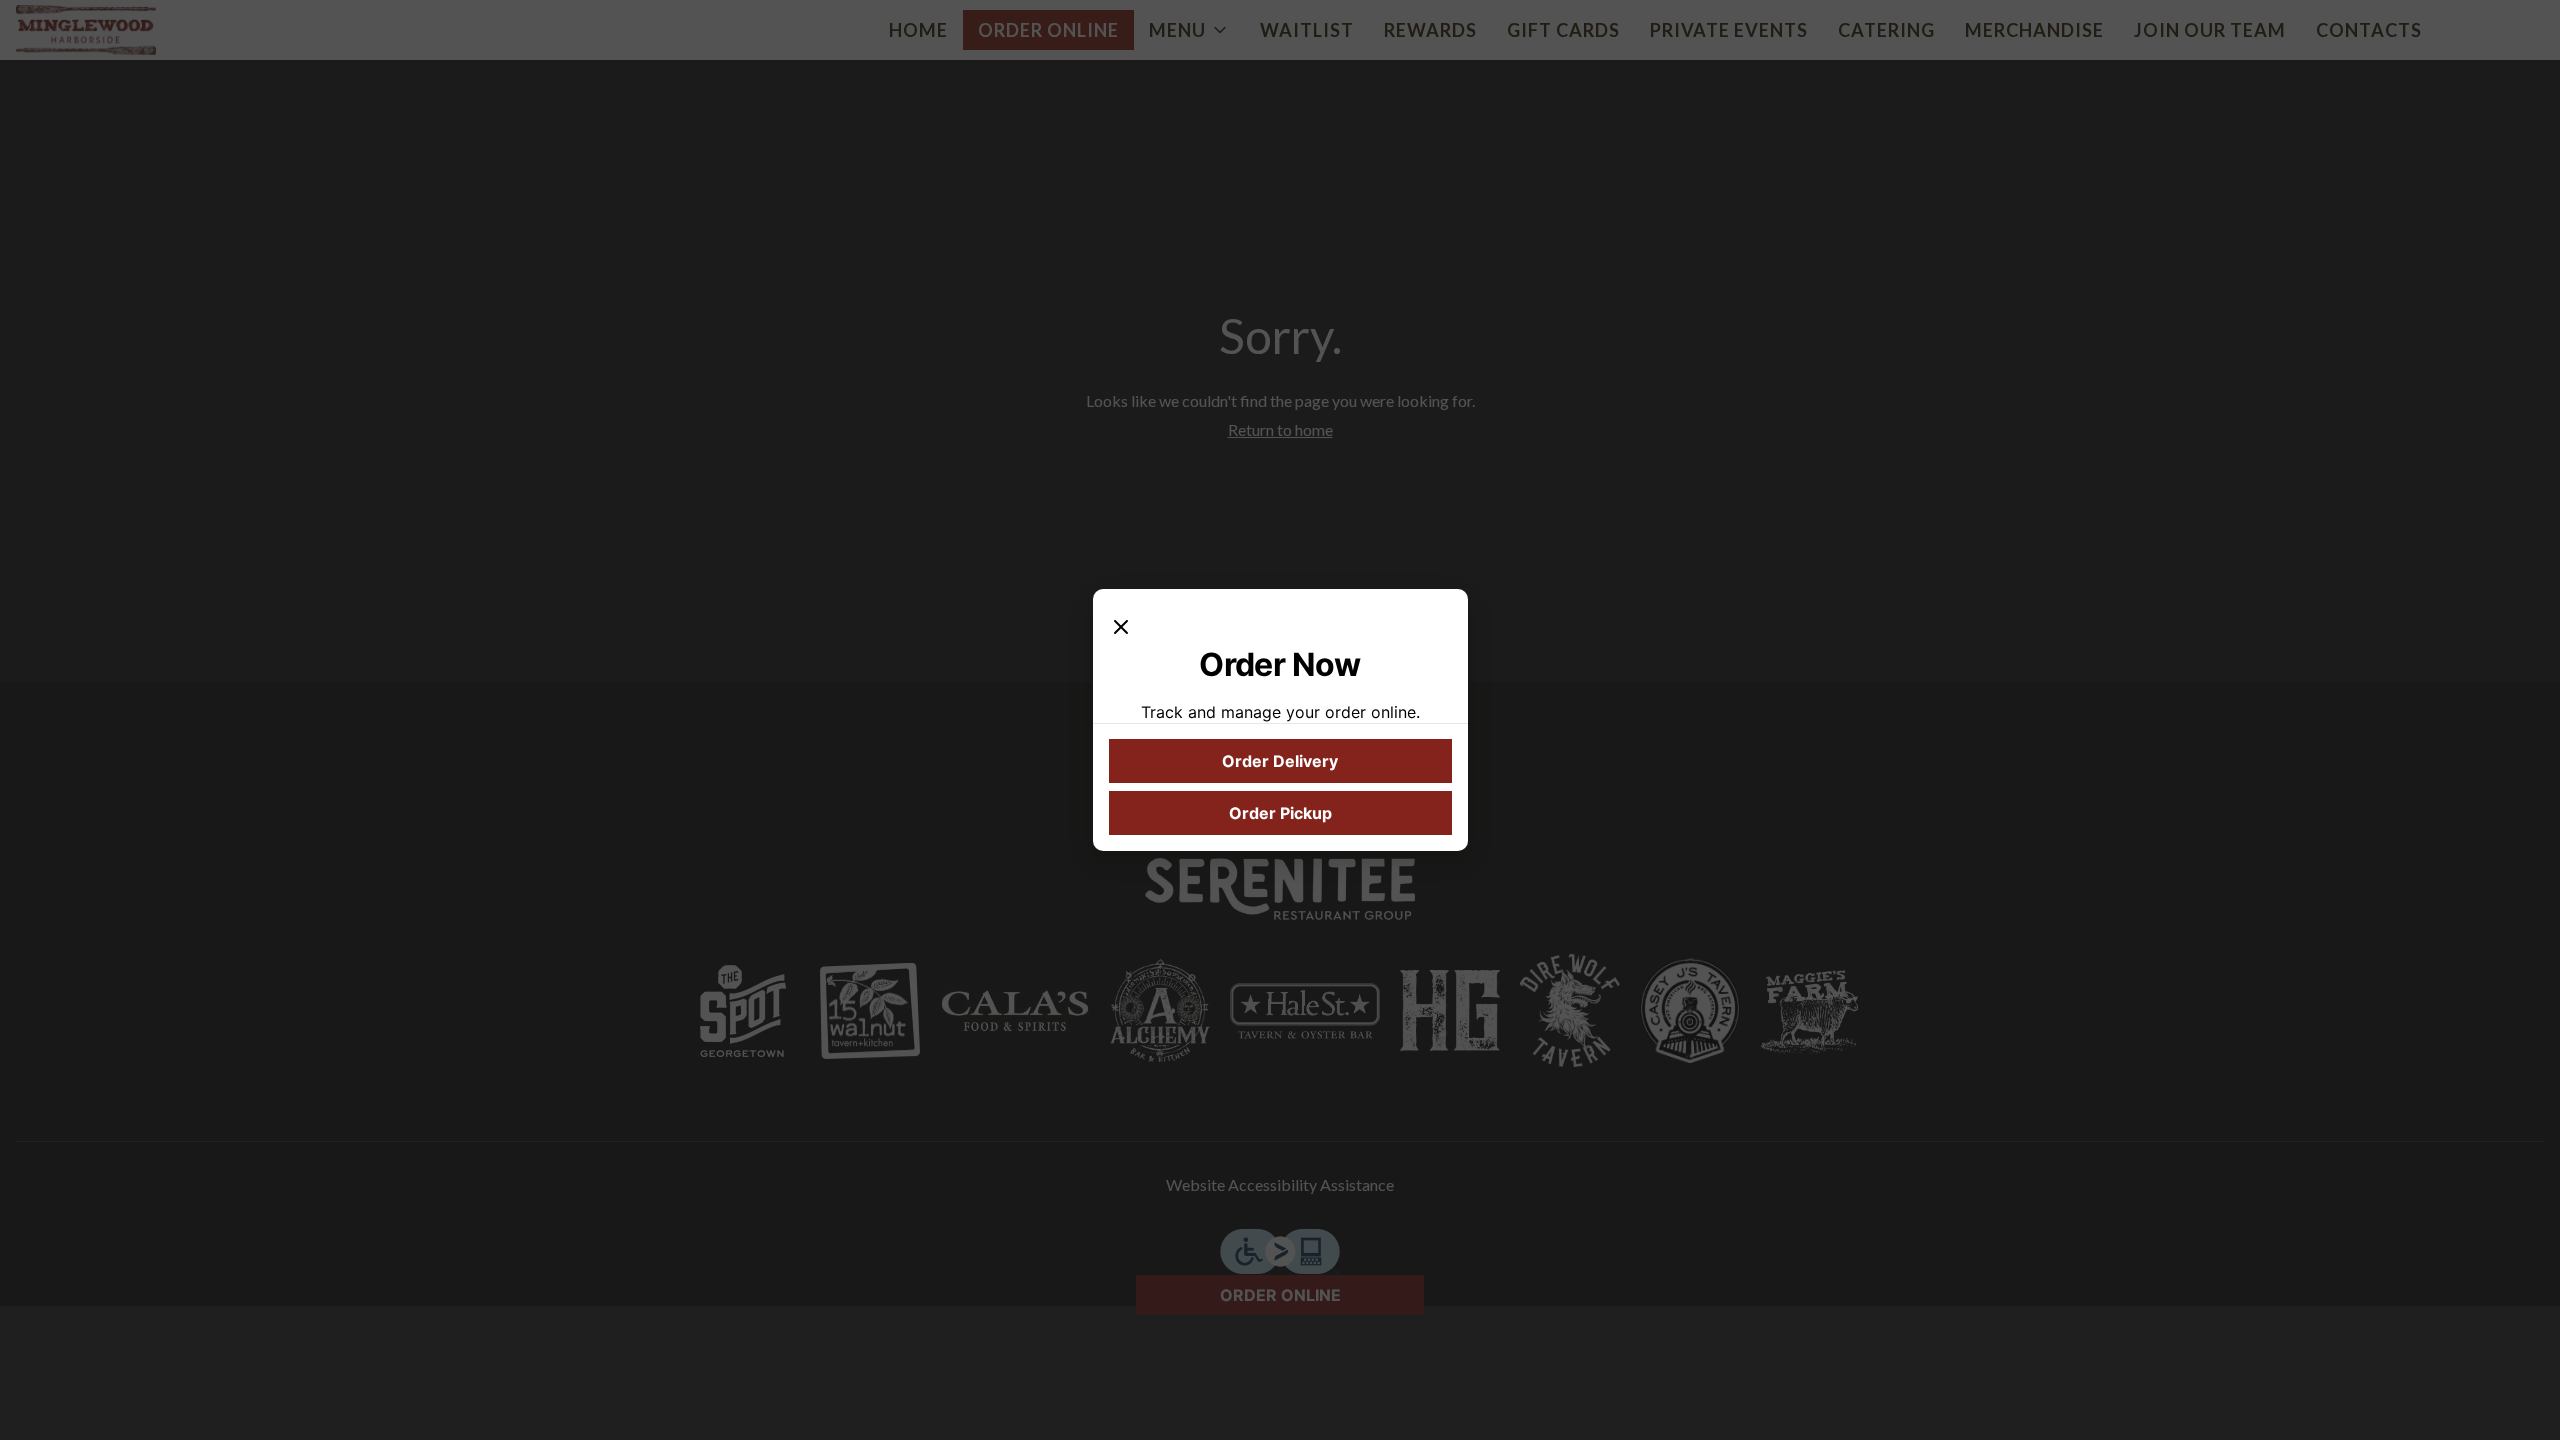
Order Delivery (1280, 761)
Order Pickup (1280, 813)
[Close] (1121, 625)
